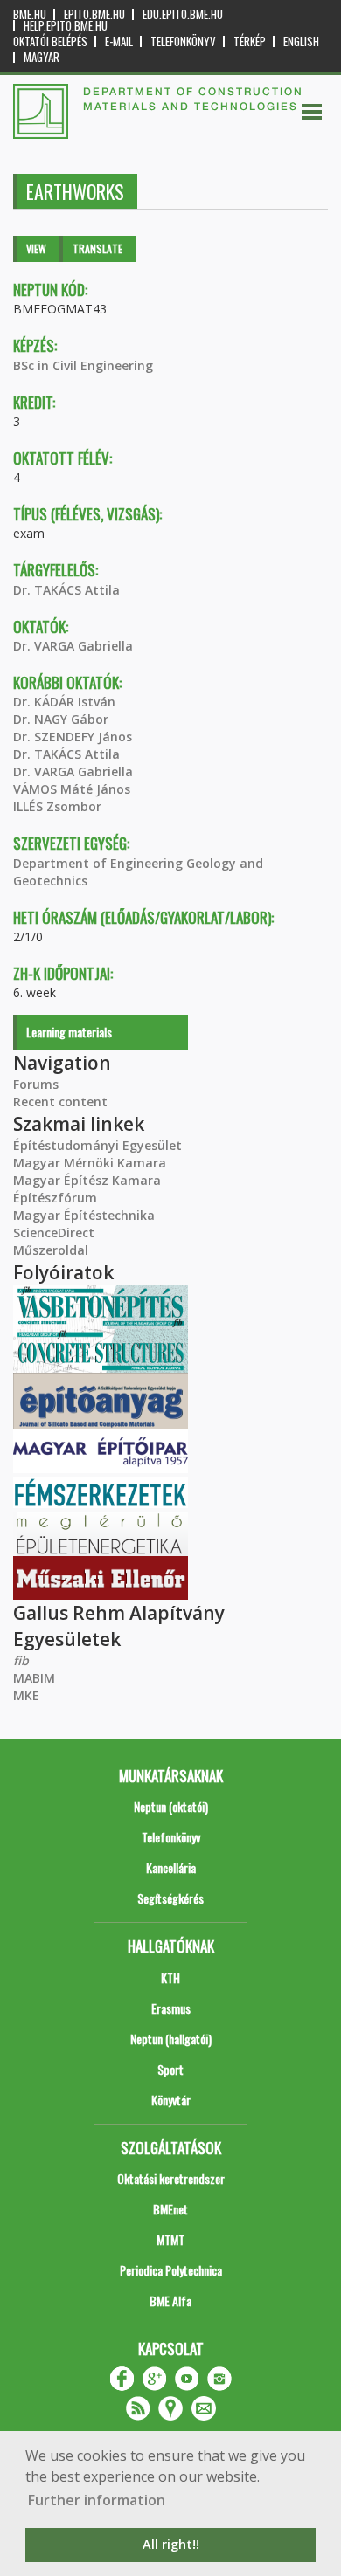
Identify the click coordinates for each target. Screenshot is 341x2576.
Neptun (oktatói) (171, 1806)
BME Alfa (170, 2300)
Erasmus (171, 2008)
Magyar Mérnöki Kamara (90, 1163)
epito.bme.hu (94, 14)
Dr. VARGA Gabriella (73, 646)
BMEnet (170, 2209)
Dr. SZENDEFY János (73, 737)
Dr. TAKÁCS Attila (66, 590)
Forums (36, 1084)
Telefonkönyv (183, 41)
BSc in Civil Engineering (83, 365)
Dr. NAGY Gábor (61, 719)
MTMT (170, 2239)
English (301, 41)
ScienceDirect (54, 1233)
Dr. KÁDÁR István (64, 702)
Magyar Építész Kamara (87, 1180)
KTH (170, 1977)
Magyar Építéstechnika (84, 1215)
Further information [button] (97, 2500)
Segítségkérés (170, 1898)
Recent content (60, 1102)
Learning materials (69, 1032)
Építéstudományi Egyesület (97, 1145)
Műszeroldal (51, 1250)
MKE (26, 1695)
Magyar (42, 57)
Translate (97, 248)
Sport (170, 2069)
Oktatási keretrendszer (171, 2178)
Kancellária (171, 1867)
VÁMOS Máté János (72, 789)
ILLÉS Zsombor (57, 806)
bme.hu (30, 14)
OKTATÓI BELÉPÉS (50, 41)
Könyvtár (171, 2100)
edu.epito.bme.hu (183, 14)
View (36, 248)
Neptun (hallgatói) (171, 2039)
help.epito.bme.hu (66, 26)
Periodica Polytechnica (171, 2270)
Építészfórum (55, 1198)
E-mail (119, 41)
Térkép (250, 41)
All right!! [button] (171, 2544)
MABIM (34, 1678)
